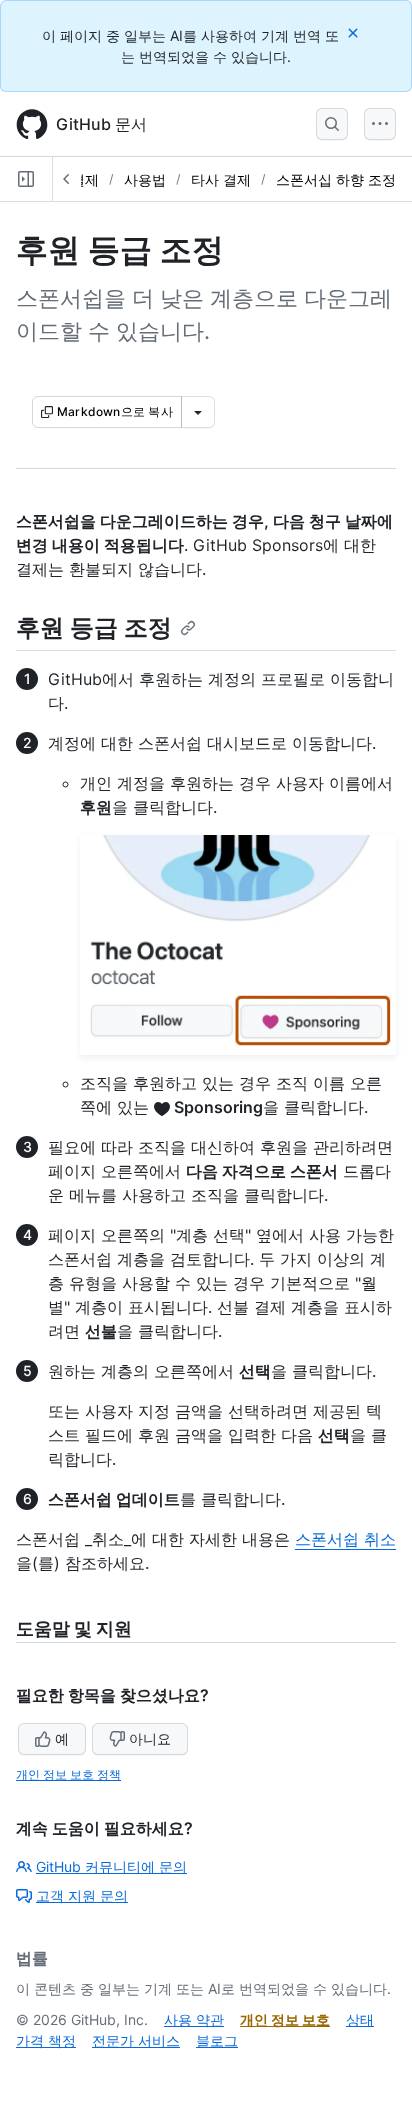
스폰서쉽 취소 (345, 1539)
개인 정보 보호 (285, 2019)
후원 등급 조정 (94, 627)
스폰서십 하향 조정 (336, 179)
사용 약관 (194, 2019)
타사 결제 (221, 179)
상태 (360, 2019)
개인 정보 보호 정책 (68, 1774)
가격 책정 (46, 2040)
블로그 (217, 2040)
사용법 (145, 179)
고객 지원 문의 (82, 1895)
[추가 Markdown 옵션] (198, 412)
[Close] (355, 32)
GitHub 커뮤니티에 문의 (111, 1866)
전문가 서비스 (136, 2040)
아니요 (150, 1738)
